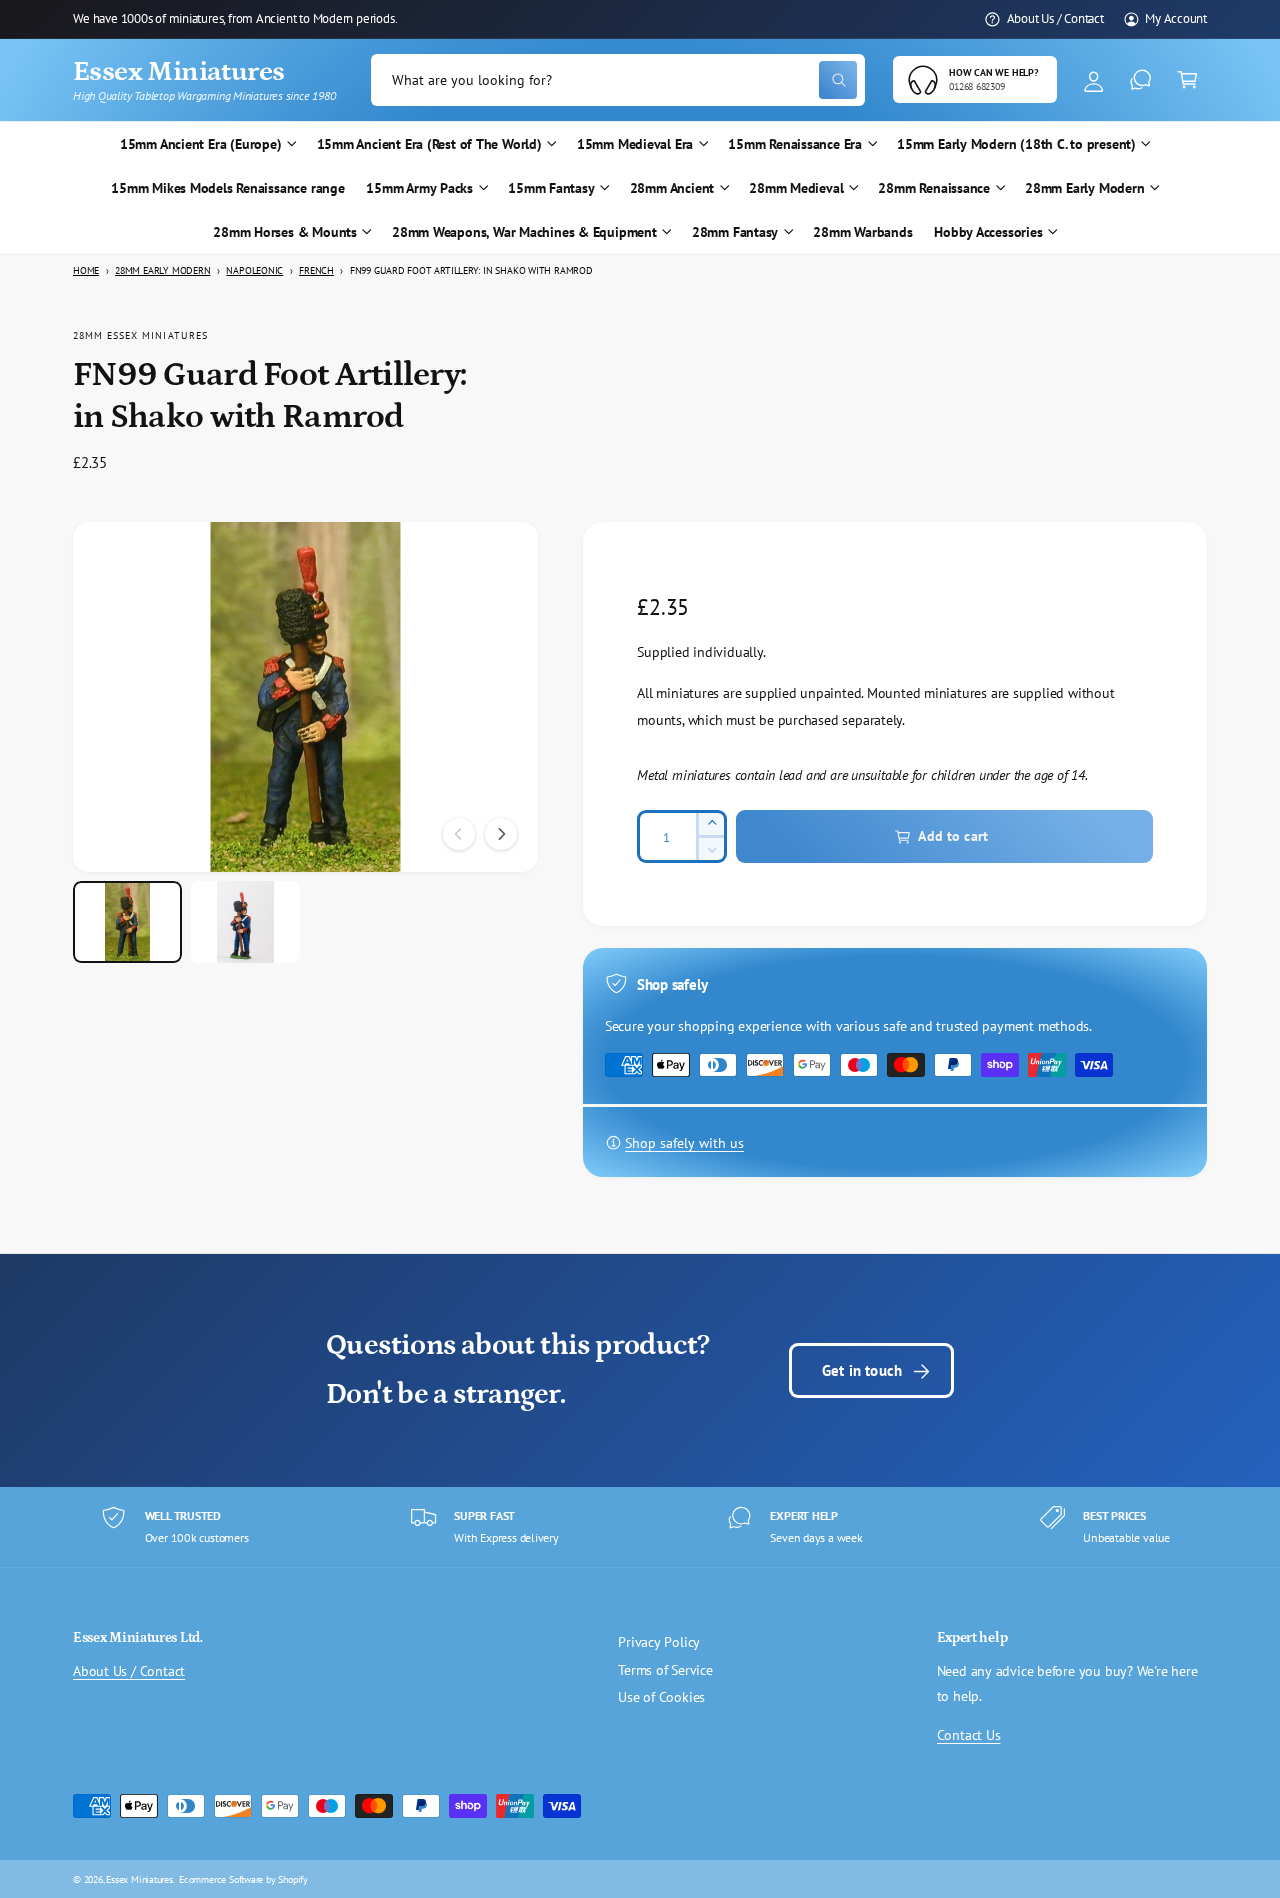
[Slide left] (459, 834)
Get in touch (862, 1370)
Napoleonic (254, 270)
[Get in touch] (1140, 80)
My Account (1176, 18)
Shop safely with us (684, 1143)
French (316, 270)
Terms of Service (665, 1670)
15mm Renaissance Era (795, 144)
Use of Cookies (661, 1697)
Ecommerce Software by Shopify (243, 1879)
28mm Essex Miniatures (140, 335)
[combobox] (618, 80)
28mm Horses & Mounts (285, 232)
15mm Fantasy (551, 188)
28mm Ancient (672, 188)
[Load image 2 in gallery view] (245, 922)
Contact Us (969, 1735)
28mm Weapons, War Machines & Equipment (524, 232)
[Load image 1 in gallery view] (127, 922)
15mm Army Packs (419, 188)
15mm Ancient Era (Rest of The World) (429, 144)
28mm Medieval (796, 188)
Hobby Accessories (988, 232)
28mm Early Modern (1084, 188)
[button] (1187, 80)
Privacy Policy (659, 1642)
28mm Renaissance (934, 188)
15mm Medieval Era (635, 144)
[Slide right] (501, 834)
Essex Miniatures (139, 1879)
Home (86, 270)
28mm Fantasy (735, 232)
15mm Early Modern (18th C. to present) (1016, 144)
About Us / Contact (1055, 18)
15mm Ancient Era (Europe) (201, 144)
